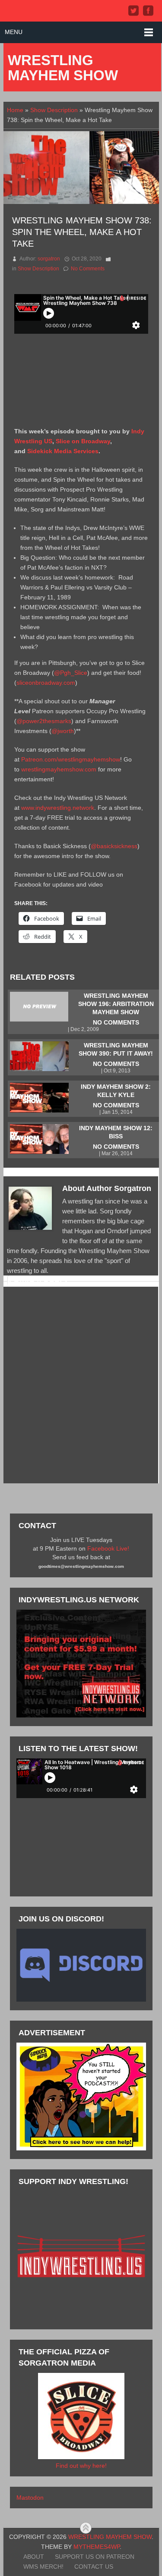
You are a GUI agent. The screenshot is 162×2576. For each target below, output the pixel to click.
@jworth (63, 731)
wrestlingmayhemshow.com (59, 769)
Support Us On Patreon (95, 2557)
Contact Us (94, 2567)
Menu (14, 32)
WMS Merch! (43, 2567)
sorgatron (49, 259)
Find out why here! (81, 2466)
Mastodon (30, 2498)
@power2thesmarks (44, 721)
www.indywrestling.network (58, 808)
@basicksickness (114, 846)
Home (15, 110)
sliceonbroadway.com (46, 683)
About (34, 2557)
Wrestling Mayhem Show (63, 68)
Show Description (54, 110)
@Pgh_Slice (71, 673)
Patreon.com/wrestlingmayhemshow (71, 759)
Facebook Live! (108, 1548)
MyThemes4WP (97, 2547)
